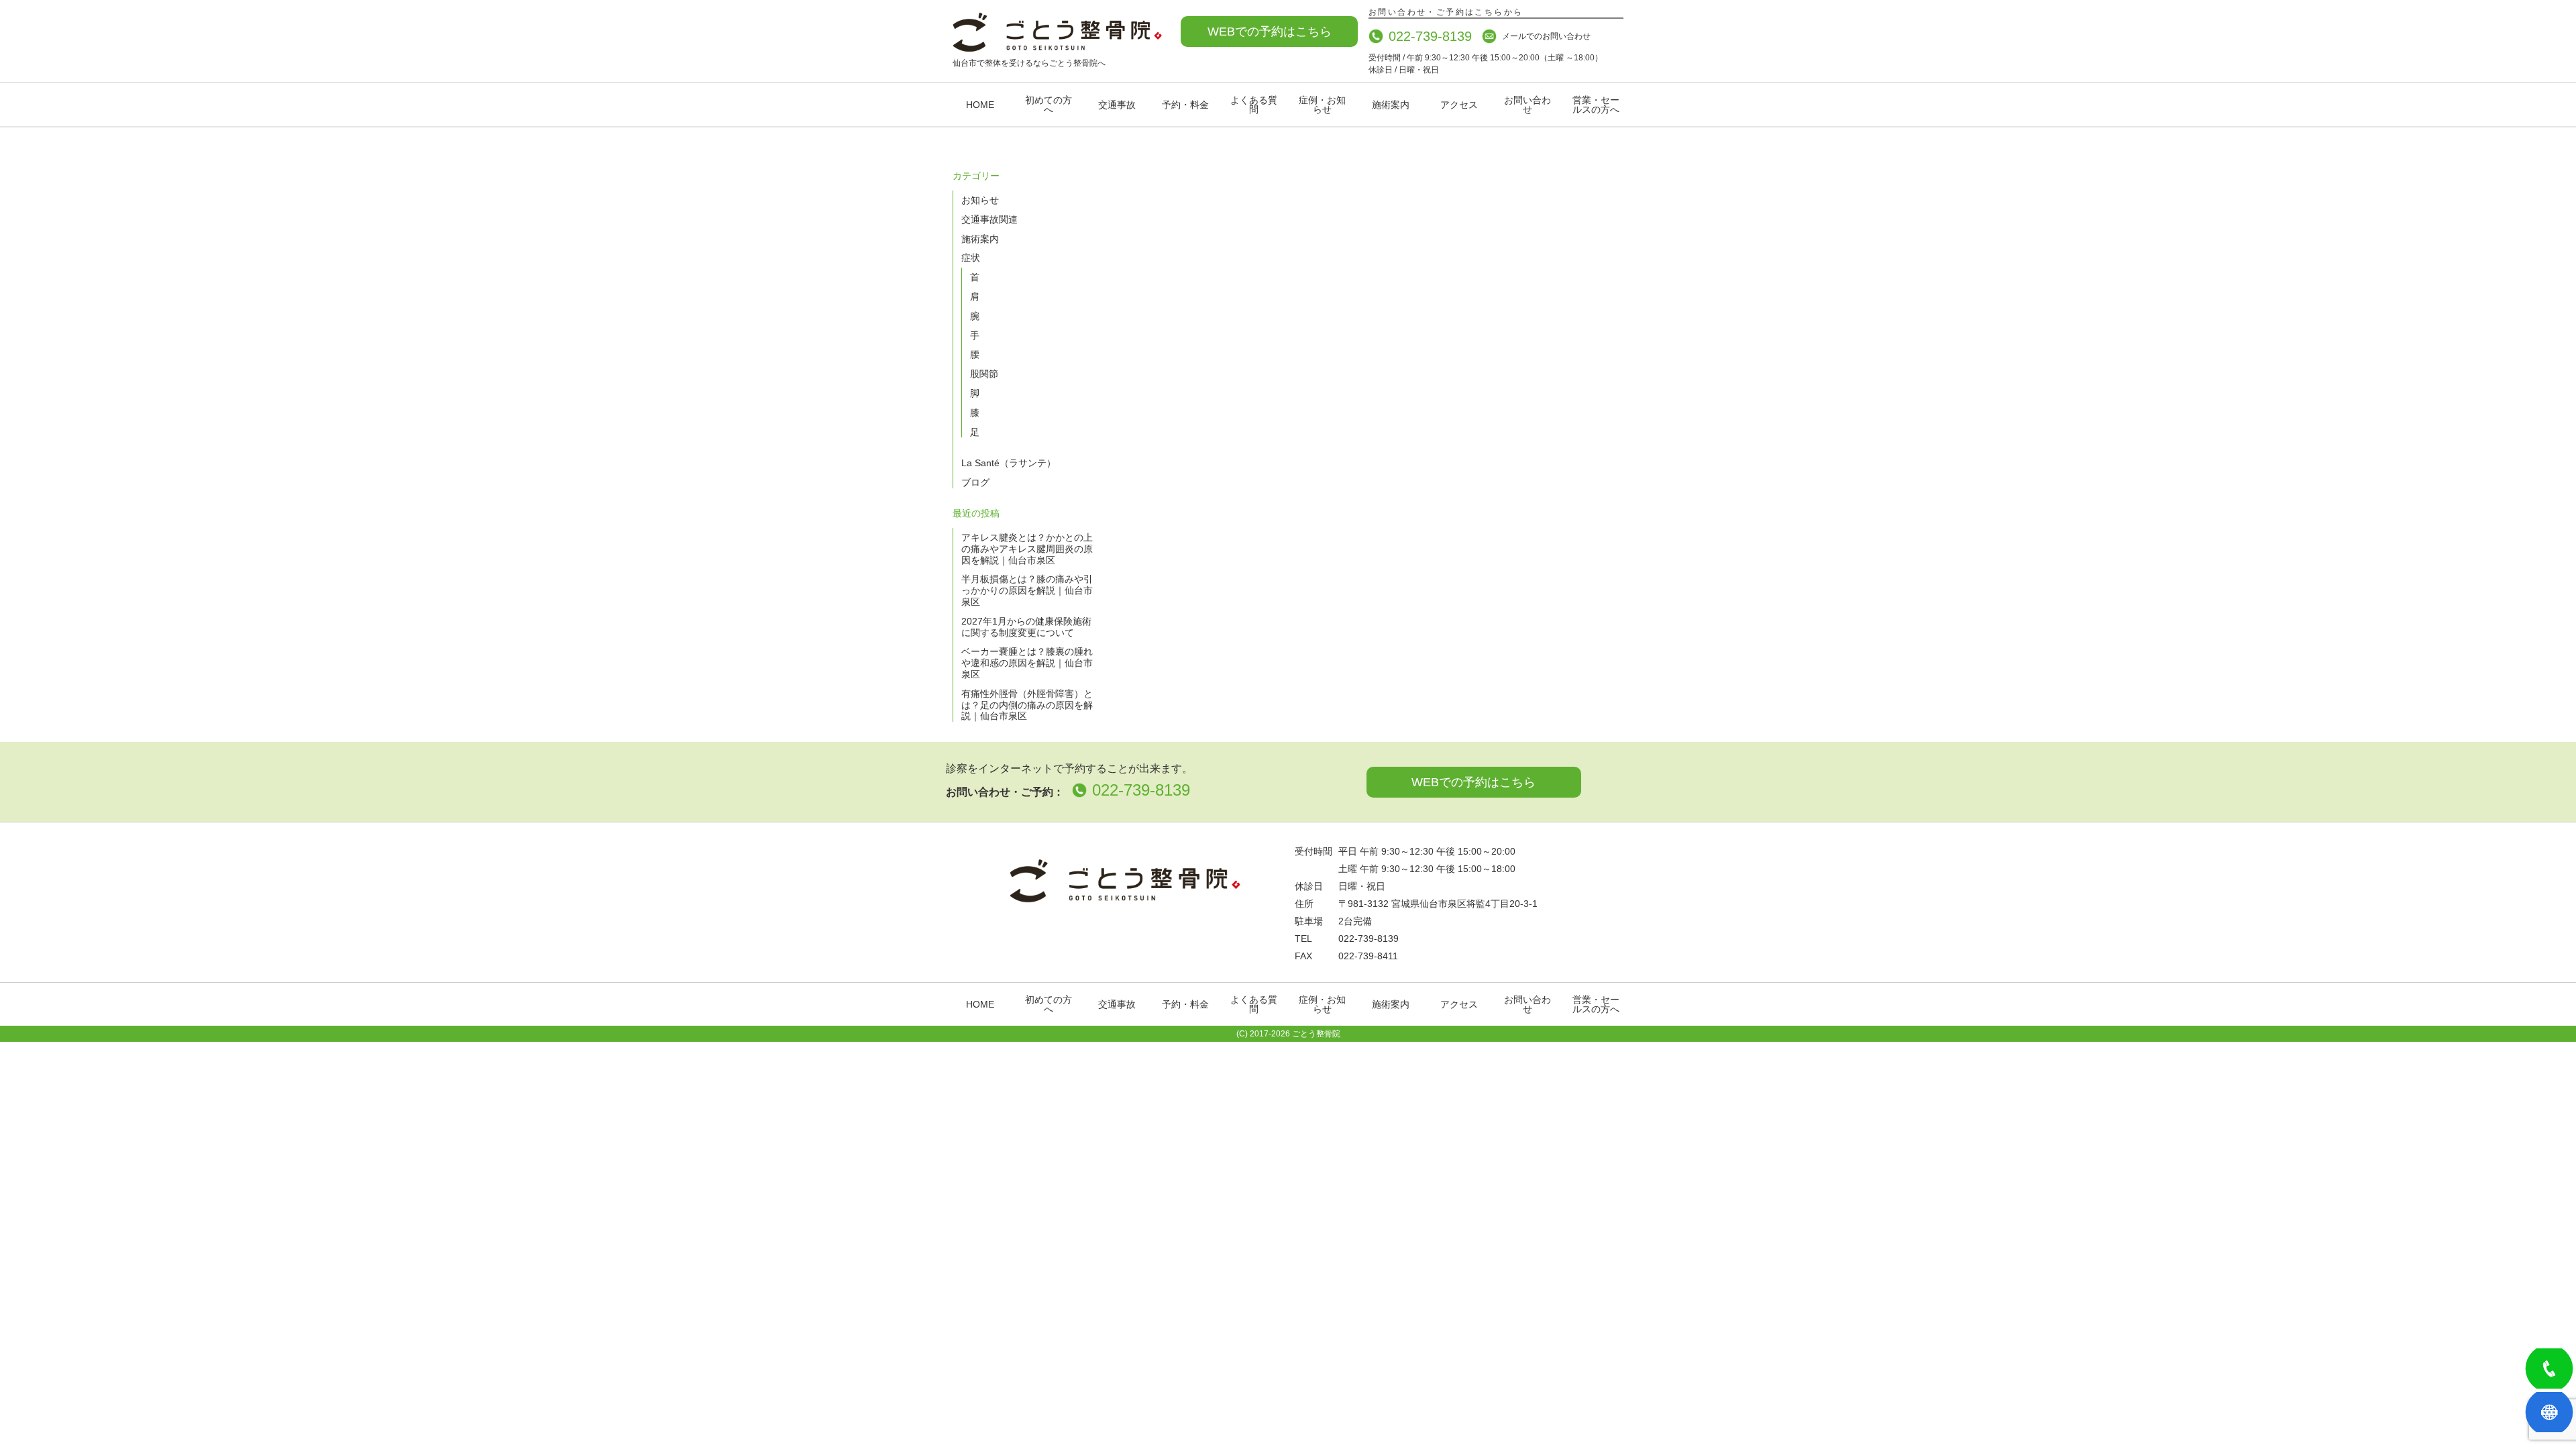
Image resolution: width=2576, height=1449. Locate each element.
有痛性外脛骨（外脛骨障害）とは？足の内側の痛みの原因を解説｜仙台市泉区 (1027, 705)
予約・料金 (1185, 105)
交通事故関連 (989, 219)
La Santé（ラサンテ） (1009, 463)
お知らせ (980, 200)
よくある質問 (1254, 105)
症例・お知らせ (1322, 105)
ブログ (975, 482)
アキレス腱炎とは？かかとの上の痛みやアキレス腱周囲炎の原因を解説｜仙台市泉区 (1027, 549)
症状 (971, 258)
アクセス (1459, 105)
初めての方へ (1049, 105)
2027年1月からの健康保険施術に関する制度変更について (1026, 627)
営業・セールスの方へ (1596, 105)
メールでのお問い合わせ (1546, 36)
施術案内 (1391, 105)
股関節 (984, 374)
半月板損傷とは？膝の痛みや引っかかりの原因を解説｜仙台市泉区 (1027, 590)
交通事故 (1117, 105)
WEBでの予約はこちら (1270, 32)
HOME (980, 105)
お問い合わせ (1527, 105)
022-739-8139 (1430, 36)
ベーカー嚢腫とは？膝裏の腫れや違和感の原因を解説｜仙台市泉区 (1027, 663)
